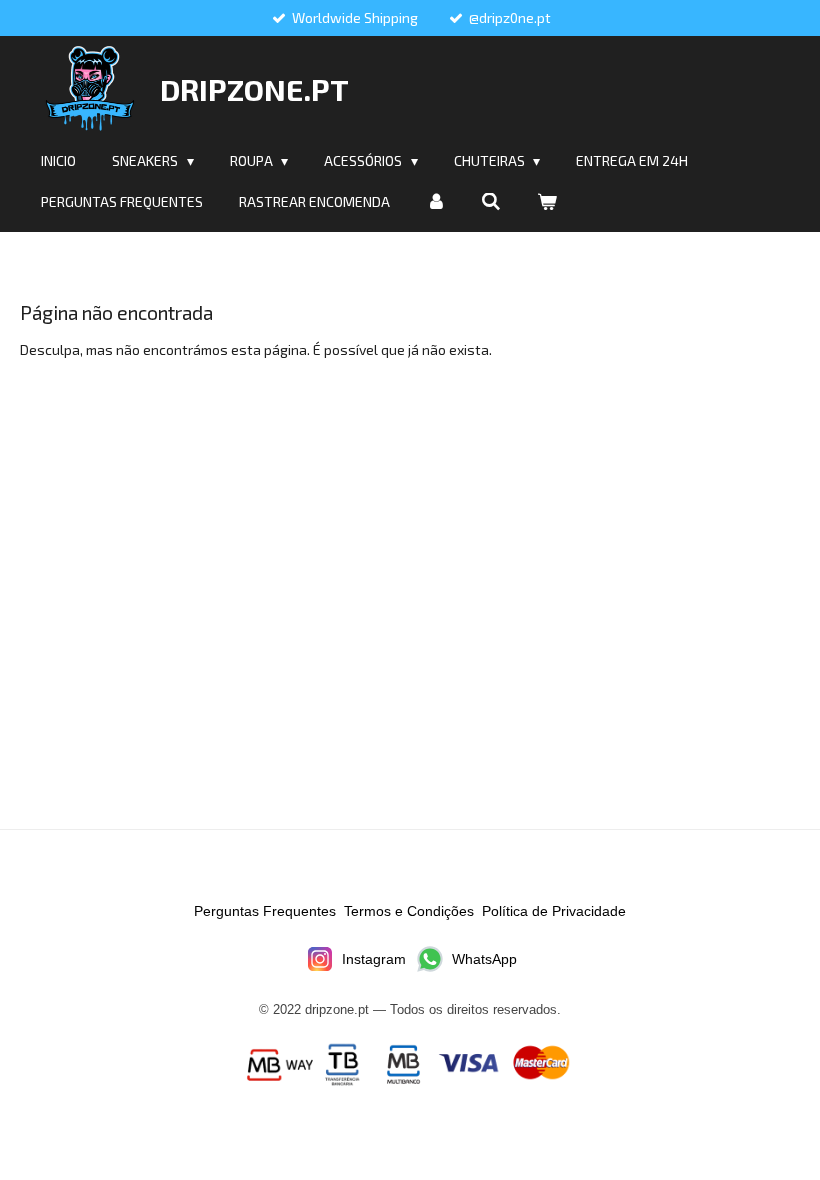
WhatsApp (484, 959)
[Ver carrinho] (547, 202)
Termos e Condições (409, 911)
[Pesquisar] (492, 202)
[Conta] (436, 202)
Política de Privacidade (554, 911)
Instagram (374, 959)
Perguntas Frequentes (265, 911)
